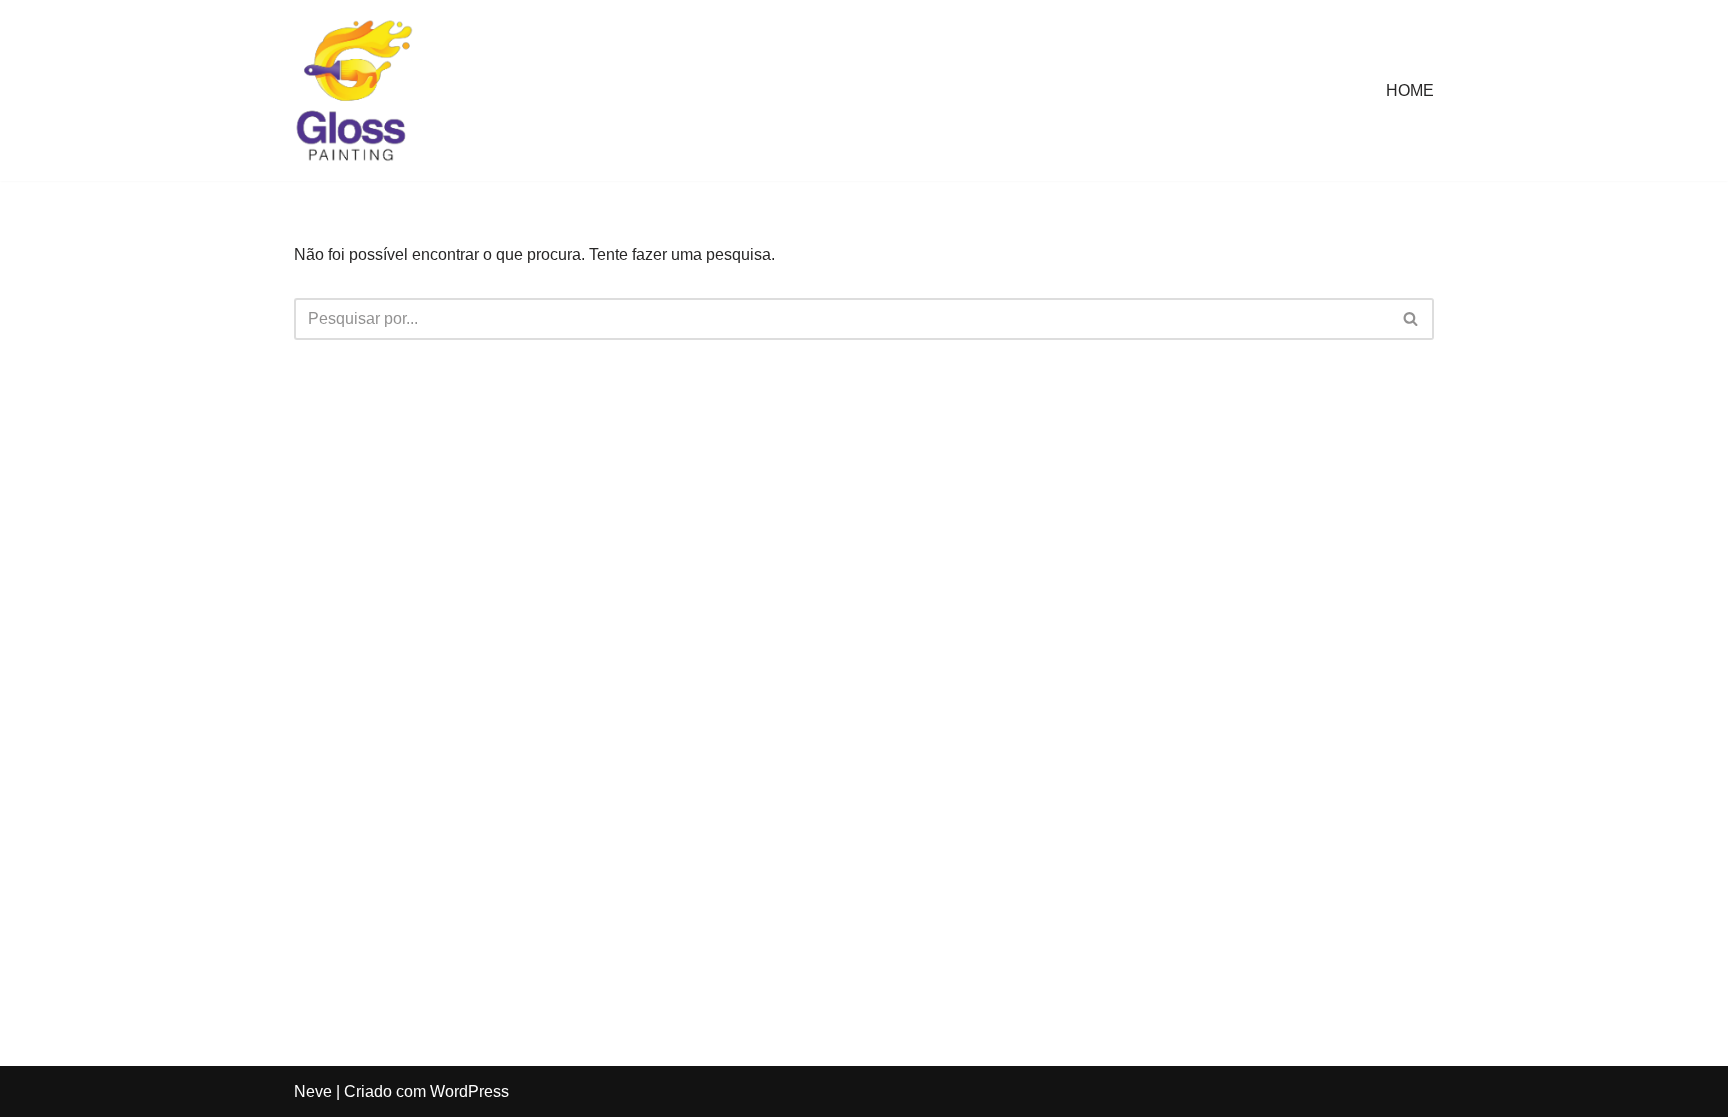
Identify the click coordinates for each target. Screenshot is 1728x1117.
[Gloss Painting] (354, 90)
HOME (1410, 90)
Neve (313, 1091)
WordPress (469, 1091)
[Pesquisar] (1411, 319)
